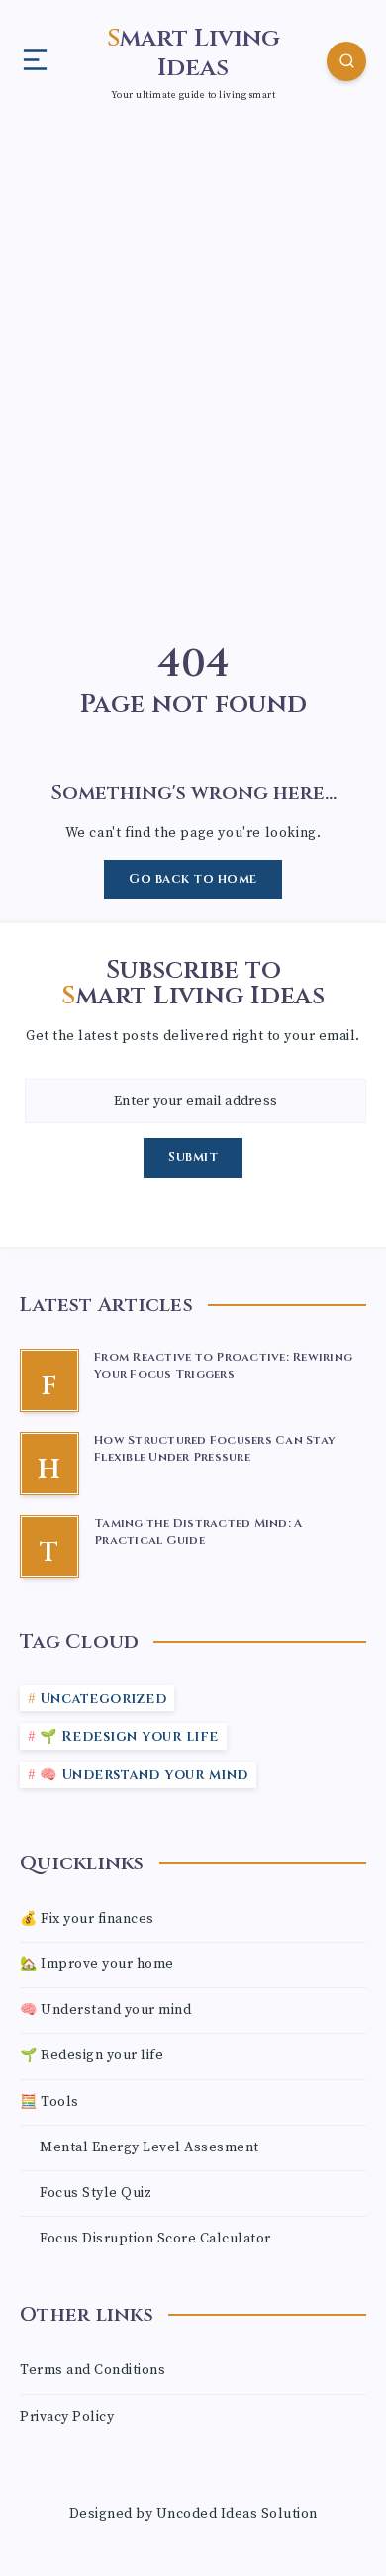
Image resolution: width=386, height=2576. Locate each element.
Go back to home (193, 879)
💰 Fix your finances (87, 1919)
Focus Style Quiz (96, 2193)
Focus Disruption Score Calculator (155, 2239)
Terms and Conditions (93, 2370)
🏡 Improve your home (97, 1964)
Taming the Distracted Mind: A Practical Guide (198, 1531)
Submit (193, 1157)
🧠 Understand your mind (144, 1775)
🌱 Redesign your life (129, 1736)
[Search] (346, 61)
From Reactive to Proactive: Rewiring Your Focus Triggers (223, 1365)
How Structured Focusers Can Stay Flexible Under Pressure (215, 1448)
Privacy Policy (67, 2417)
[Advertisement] (193, 345)
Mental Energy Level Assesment (149, 2147)
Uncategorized (103, 1699)
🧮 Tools (49, 2102)
